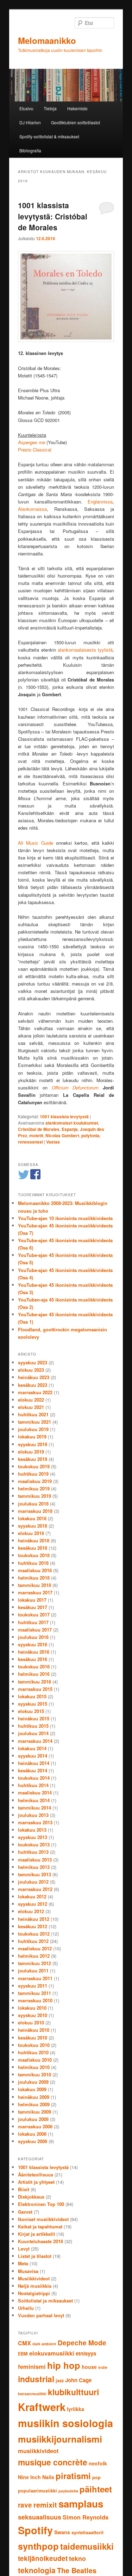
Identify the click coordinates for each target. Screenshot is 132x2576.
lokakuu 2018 (32, 1518)
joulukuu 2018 (33, 1504)
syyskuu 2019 (33, 1444)
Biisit (24, 2189)
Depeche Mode (82, 2343)
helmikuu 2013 (34, 1867)
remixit (45, 2505)
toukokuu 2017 (34, 1615)
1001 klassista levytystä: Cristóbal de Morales (53, 216)
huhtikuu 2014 (33, 1785)
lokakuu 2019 (32, 1437)
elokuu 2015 (31, 1711)
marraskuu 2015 (35, 1689)
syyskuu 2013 (33, 1837)
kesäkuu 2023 (33, 1385)
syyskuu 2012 (33, 1904)
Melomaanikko (47, 40)
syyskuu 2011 (33, 1986)
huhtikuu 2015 (33, 1726)
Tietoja (50, 108)
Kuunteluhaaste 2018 (40, 2241)
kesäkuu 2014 (33, 1770)
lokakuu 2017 (32, 1600)
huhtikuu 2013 (33, 1852)
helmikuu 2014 (34, 1800)
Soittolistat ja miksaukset (45, 2301)
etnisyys (86, 2353)
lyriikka (76, 2409)
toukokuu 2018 (34, 1555)
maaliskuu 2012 (35, 1948)
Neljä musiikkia (35, 2286)
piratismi (73, 2476)
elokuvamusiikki (52, 2353)
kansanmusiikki (32, 2394)
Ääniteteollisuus (36, 2175)
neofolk (98, 2463)
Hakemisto (77, 108)
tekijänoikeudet (43, 2558)
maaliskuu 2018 (35, 1570)
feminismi (32, 2366)
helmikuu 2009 (34, 2104)
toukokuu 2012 (34, 1934)
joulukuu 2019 (33, 1429)
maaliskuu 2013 (35, 1860)
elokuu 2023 (31, 1370)
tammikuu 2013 (34, 1874)
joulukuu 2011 (33, 1971)
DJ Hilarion (30, 122)
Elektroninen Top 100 (41, 2204)
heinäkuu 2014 (34, 1763)
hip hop (64, 2365)
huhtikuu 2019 (33, 1474)
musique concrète (53, 2462)
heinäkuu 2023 (34, 1377)
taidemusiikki (87, 2546)
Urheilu (26, 2308)
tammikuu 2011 (34, 1993)
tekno (77, 2558)
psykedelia (68, 2491)
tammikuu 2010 (34, 2074)
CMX (24, 2343)
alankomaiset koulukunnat (72, 1123)
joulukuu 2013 (33, 1815)
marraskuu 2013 (35, 1822)
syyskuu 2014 (33, 1756)
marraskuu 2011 (35, 1978)
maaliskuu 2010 (35, 2060)
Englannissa (100, 502)
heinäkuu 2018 (34, 1540)
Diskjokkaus (31, 2197)
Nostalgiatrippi (34, 2293)
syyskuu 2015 (33, 1704)
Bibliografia (30, 150)
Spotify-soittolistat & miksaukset (49, 136)
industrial (36, 2379)
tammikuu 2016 (34, 1682)
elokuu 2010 (31, 2022)
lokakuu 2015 (32, 1696)
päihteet (96, 2489)
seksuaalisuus (40, 2517)
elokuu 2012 (31, 1911)
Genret (25, 2212)
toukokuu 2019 (34, 1466)
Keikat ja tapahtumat (40, 2226)
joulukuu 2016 (33, 1637)
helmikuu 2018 (34, 1578)
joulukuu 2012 (33, 1882)
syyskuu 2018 (33, 1526)
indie (103, 2367)
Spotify (35, 2530)
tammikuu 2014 (34, 1808)
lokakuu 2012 (32, 1896)
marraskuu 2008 (35, 2126)
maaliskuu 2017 (35, 1630)
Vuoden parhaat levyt (41, 2315)
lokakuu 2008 (32, 2134)
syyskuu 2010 (33, 2015)
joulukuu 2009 (33, 2082)
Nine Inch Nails (36, 2477)
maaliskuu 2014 (35, 1793)
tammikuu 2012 (34, 1963)
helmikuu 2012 (34, 1956)
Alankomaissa (32, 509)
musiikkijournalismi (60, 2439)
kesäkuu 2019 (33, 1459)
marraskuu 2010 (35, 2000)
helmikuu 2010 (34, 2067)
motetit (36, 1135)
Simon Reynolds (86, 2517)
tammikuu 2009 (34, 2112)
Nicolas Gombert (62, 1135)
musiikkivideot (38, 2451)
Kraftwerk (42, 2407)
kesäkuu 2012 (33, 1926)
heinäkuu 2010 (34, 2030)
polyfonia (90, 1135)
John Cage (78, 2380)
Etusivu (26, 108)
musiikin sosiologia (65, 2423)
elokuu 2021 (31, 1407)
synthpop (38, 2546)
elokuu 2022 (31, 1400)
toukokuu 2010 (34, 2045)
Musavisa (28, 2271)
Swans (62, 2532)
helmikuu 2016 (34, 1674)
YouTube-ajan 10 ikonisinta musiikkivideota (65, 1218)
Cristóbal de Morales (39, 1129)
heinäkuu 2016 (34, 1652)
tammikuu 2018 (34, 1585)
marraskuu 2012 (35, 1889)
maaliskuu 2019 (35, 1481)
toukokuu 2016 (34, 1666)
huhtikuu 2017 (33, 1622)
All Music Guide (36, 843)
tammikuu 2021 (34, 1422)
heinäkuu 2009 (34, 2097)
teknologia (37, 2570)
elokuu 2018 (31, 1533)
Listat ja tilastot (35, 2256)
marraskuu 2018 (35, 1511)
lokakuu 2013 (32, 1830)
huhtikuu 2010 (33, 2052)
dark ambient (44, 2344)
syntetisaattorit (87, 2532)
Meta (23, 2263)
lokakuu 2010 (32, 2008)
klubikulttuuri (73, 2392)
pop (96, 2477)
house (89, 2367)
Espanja (70, 1129)
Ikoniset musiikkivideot (43, 2219)
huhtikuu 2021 (33, 1414)
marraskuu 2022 (35, 1392)
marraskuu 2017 (35, 1592)
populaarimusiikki (37, 2491)
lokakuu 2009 (32, 2089)
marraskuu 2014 (35, 1741)
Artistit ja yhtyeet (36, 2182)
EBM (23, 2354)
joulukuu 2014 (33, 1733)
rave (25, 2505)
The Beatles (77, 2570)
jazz (60, 2380)
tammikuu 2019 (34, 1496)
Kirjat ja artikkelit (36, 2234)
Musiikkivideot (34, 2278)
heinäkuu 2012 (34, 1919)
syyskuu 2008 (33, 2141)
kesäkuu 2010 (33, 2038)
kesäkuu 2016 (33, 1659)
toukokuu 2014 (34, 1778)
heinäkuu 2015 (34, 1718)
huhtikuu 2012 (33, 1941)
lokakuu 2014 (32, 1748)
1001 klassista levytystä (64, 1116)
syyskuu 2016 (33, 1644)
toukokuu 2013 (34, 1844)
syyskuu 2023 (33, 1362)
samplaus (81, 2504)
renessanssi (30, 1142)
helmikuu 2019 (34, 1488)
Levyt (24, 2249)
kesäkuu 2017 (33, 1607)
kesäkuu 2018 (33, 1548)
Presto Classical (35, 450)
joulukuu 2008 (33, 2119)
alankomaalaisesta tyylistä (85, 650)
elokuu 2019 (31, 1452)
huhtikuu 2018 (33, 1563)
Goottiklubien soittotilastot (76, 122)
